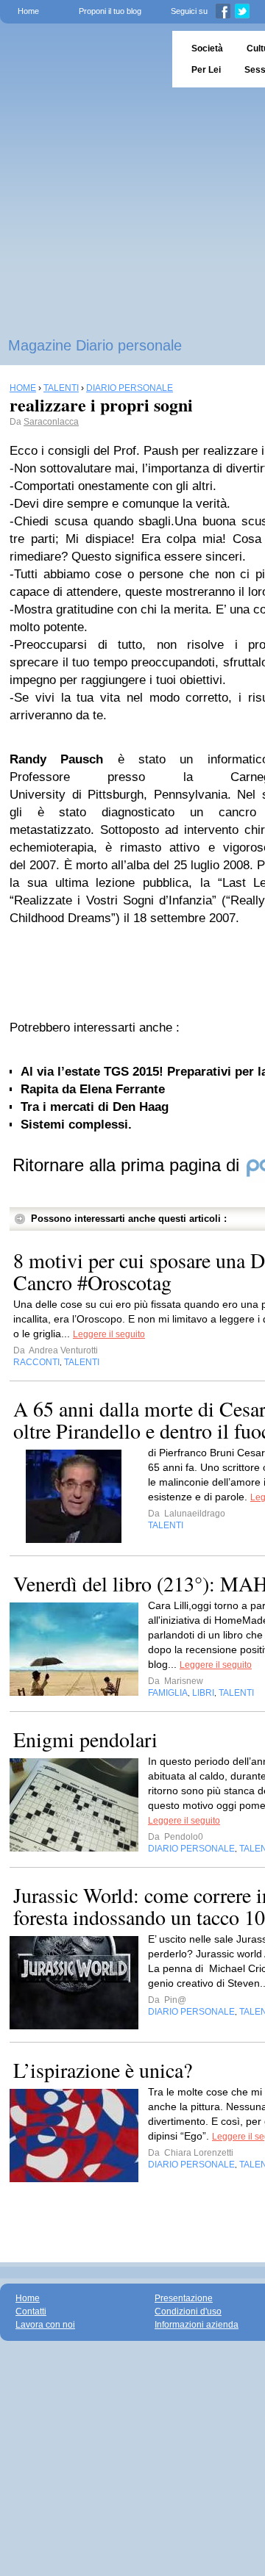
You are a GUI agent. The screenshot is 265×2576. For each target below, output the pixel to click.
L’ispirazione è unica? (103, 2070)
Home (28, 11)
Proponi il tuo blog (110, 11)
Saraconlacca (51, 422)
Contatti (31, 2311)
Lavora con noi (45, 2325)
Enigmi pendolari (85, 1739)
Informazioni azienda (197, 2325)
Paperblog (81, 59)
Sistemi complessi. (76, 1125)
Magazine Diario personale (95, 345)
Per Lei (206, 70)
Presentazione (184, 2298)
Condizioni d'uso (188, 2311)
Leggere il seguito (109, 1334)
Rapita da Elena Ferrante (93, 1089)
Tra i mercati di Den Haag (95, 1107)
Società (207, 48)
